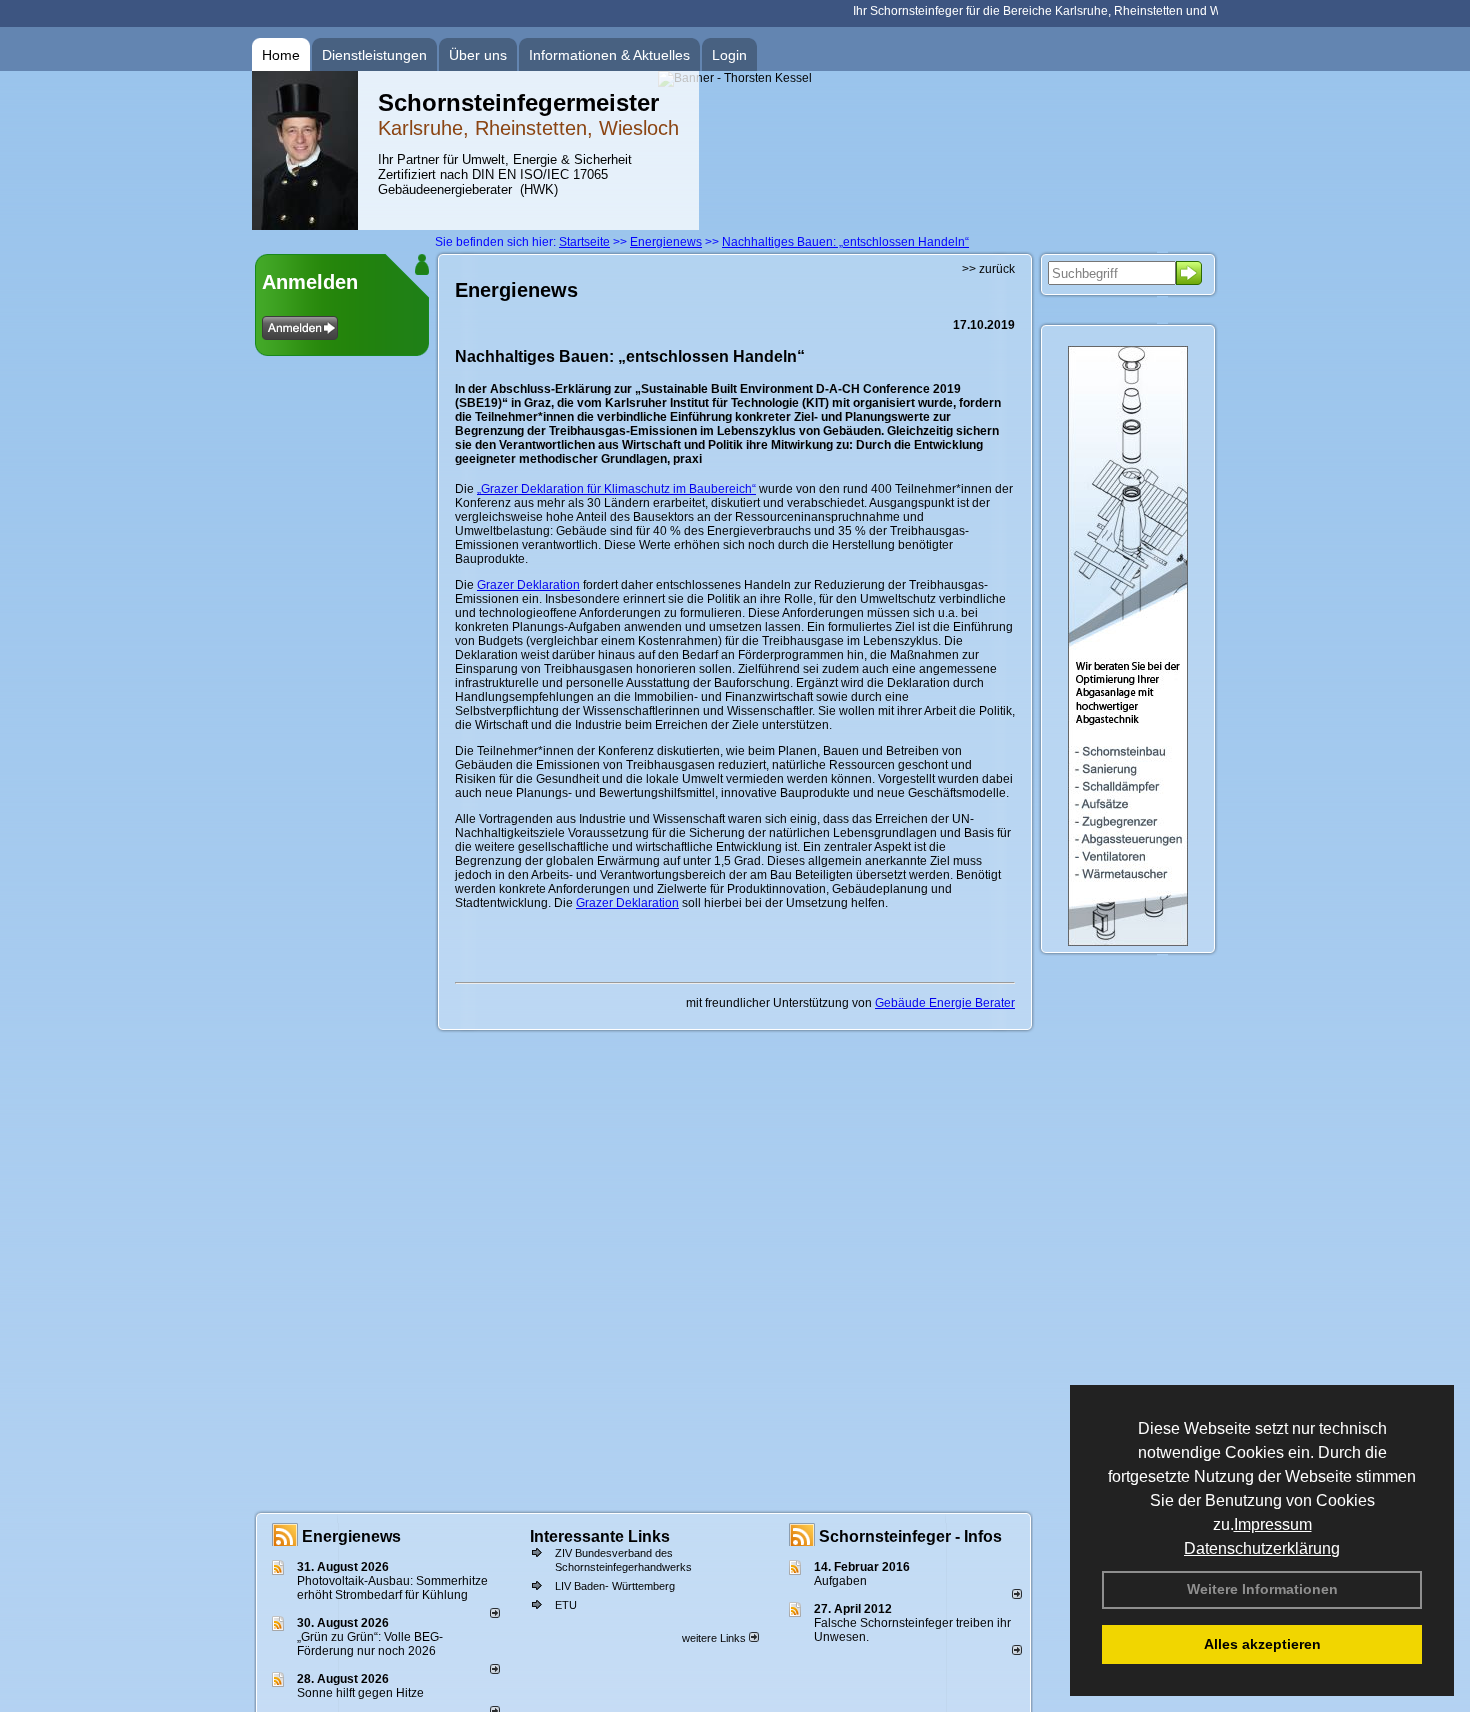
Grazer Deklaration (528, 585)
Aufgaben (840, 1581)
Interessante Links (600, 1536)
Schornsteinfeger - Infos (910, 1536)
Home (281, 55)
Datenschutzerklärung (1262, 1548)
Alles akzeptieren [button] (1262, 1644)
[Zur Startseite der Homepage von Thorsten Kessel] (305, 226)
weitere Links (715, 1638)
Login (729, 55)
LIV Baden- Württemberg (615, 1586)
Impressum (1273, 1524)
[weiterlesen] (495, 1614)
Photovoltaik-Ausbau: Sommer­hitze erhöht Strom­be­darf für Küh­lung (392, 1588)
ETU (566, 1605)
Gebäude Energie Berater (945, 1003)
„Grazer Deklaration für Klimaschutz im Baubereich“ (616, 489)
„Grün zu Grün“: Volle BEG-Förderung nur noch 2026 (370, 1644)
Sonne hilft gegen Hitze (360, 1693)
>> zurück (988, 269)
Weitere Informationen (1262, 1589)
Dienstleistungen (374, 55)
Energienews (351, 1536)
